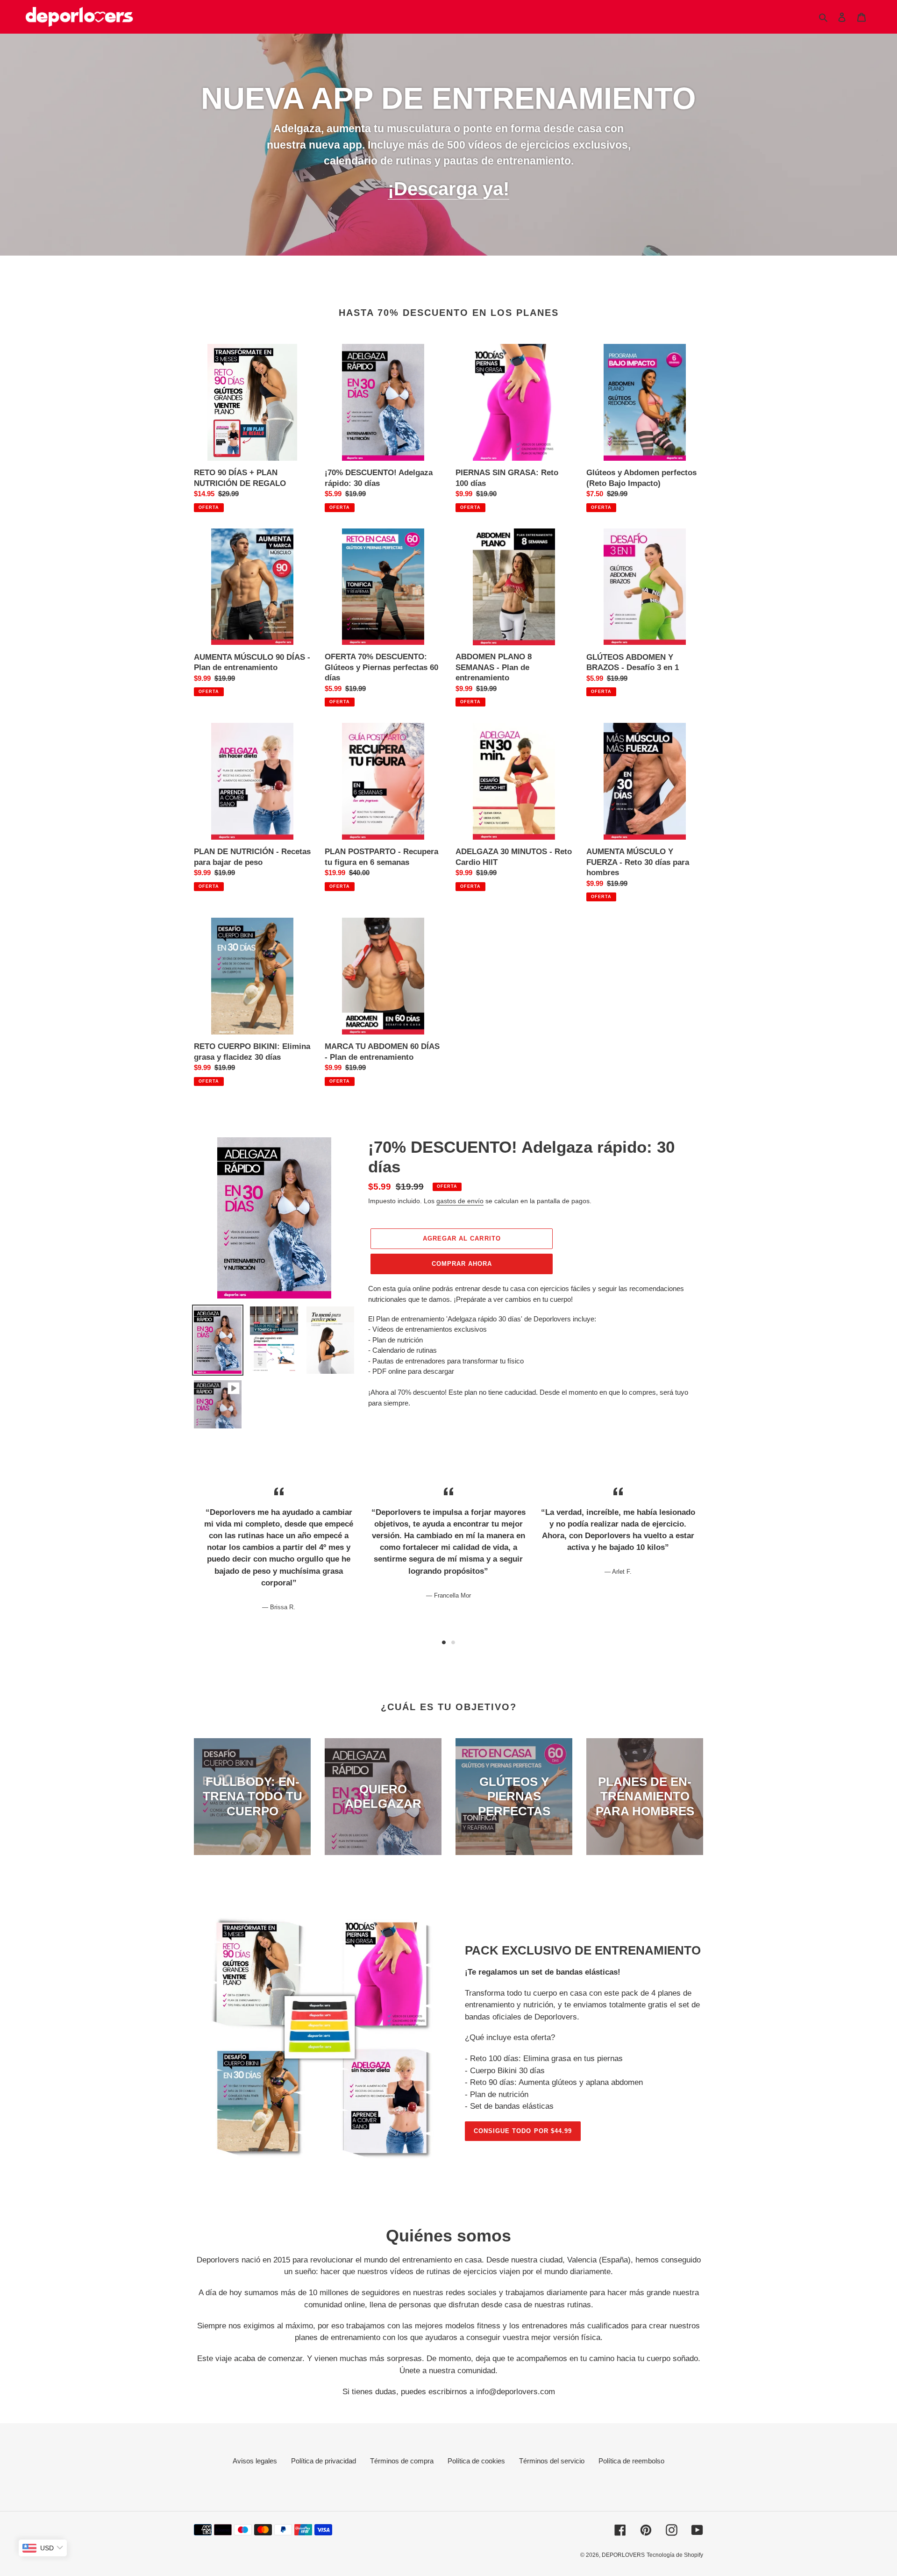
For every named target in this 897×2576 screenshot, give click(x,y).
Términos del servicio (552, 2461)
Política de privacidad (324, 2461)
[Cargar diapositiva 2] (453, 1642)
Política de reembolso (631, 2461)
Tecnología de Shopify (675, 2555)
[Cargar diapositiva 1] (444, 1642)
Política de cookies (476, 2461)
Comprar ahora (462, 1264)
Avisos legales (255, 2461)
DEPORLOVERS (623, 2555)
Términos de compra (402, 2461)
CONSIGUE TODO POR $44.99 (523, 2131)
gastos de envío (460, 1201)
